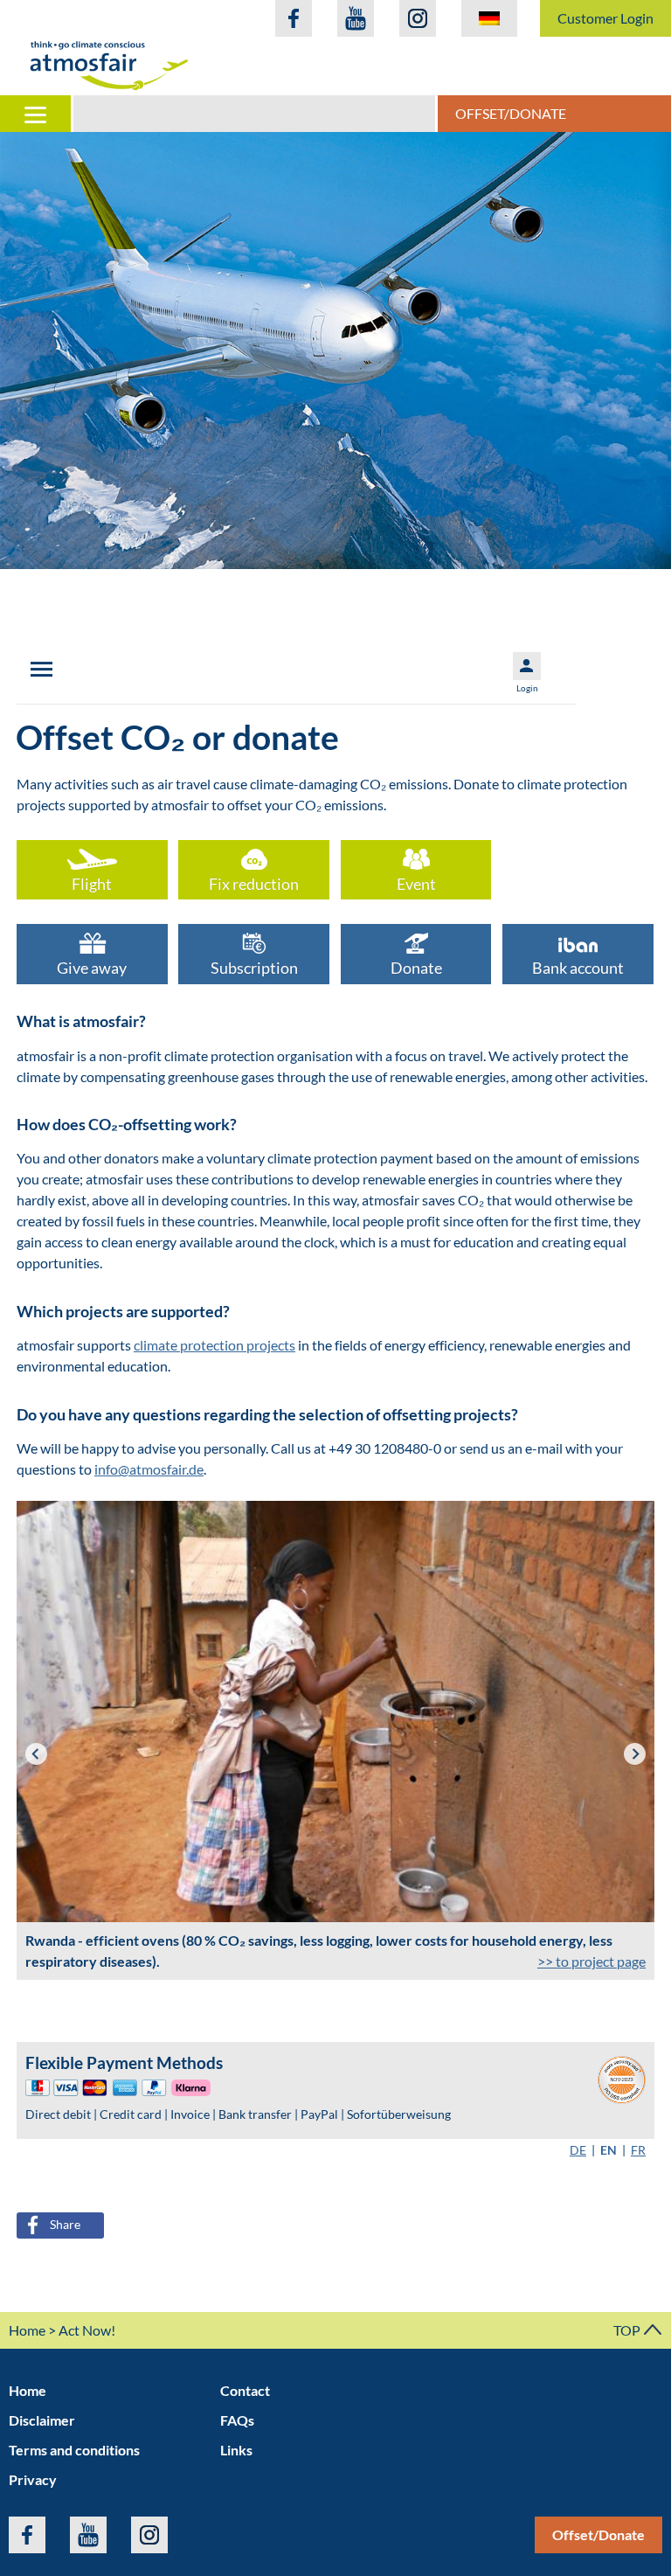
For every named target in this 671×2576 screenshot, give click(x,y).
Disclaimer (42, 2420)
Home (27, 2330)
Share (65, 2224)
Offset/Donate (511, 113)
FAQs (237, 2420)
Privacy (33, 2479)
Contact (245, 2390)
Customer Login (605, 18)
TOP (628, 2330)
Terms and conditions (74, 2450)
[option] (335, 351)
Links (236, 2450)
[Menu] (37, 114)
